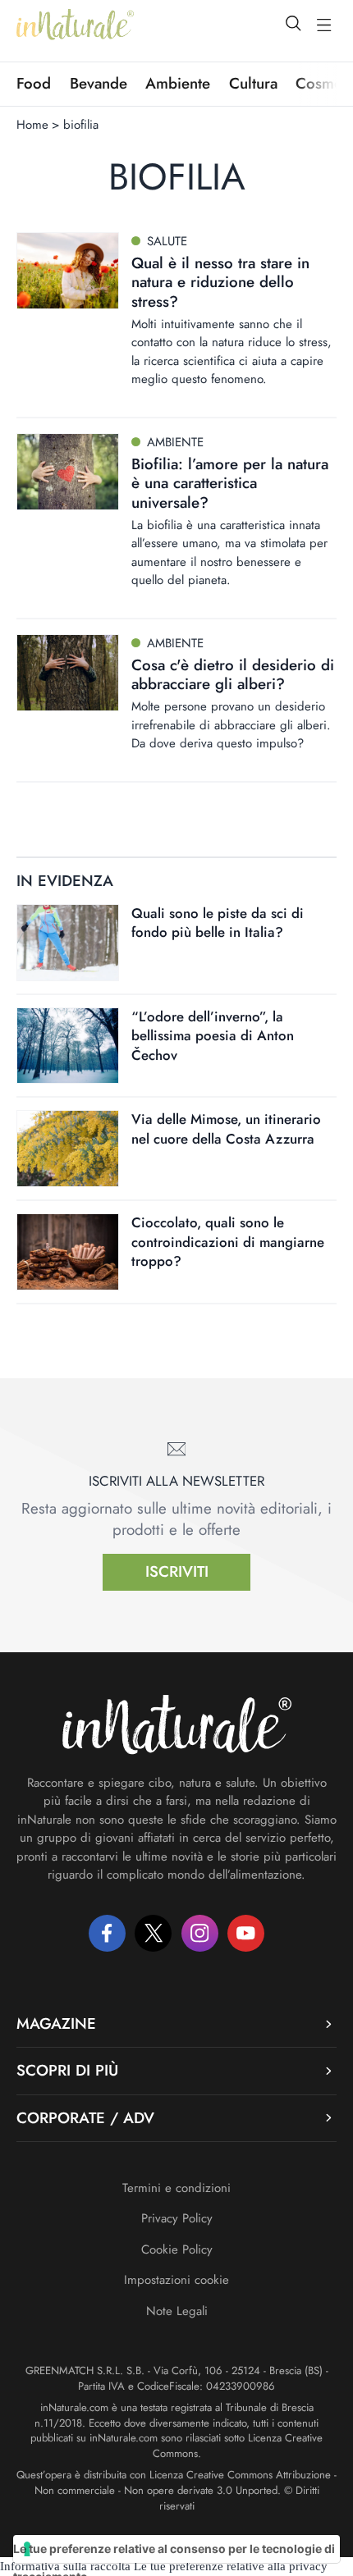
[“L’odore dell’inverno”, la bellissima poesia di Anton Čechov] (68, 1046)
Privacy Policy (177, 2218)
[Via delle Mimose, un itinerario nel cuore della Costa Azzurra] (68, 1149)
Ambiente (178, 84)
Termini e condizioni (176, 2188)
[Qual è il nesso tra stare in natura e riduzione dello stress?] (68, 271)
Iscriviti (177, 1571)
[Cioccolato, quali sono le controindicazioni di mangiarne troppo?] (68, 1252)
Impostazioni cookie (176, 2280)
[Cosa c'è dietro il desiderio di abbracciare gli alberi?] (68, 673)
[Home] (75, 25)
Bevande (99, 84)
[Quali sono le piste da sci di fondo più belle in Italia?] (68, 943)
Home (32, 125)
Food (34, 84)
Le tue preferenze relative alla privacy (231, 2566)
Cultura (253, 84)
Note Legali (177, 2311)
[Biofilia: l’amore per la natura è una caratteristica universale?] (68, 472)
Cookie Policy (177, 2249)
